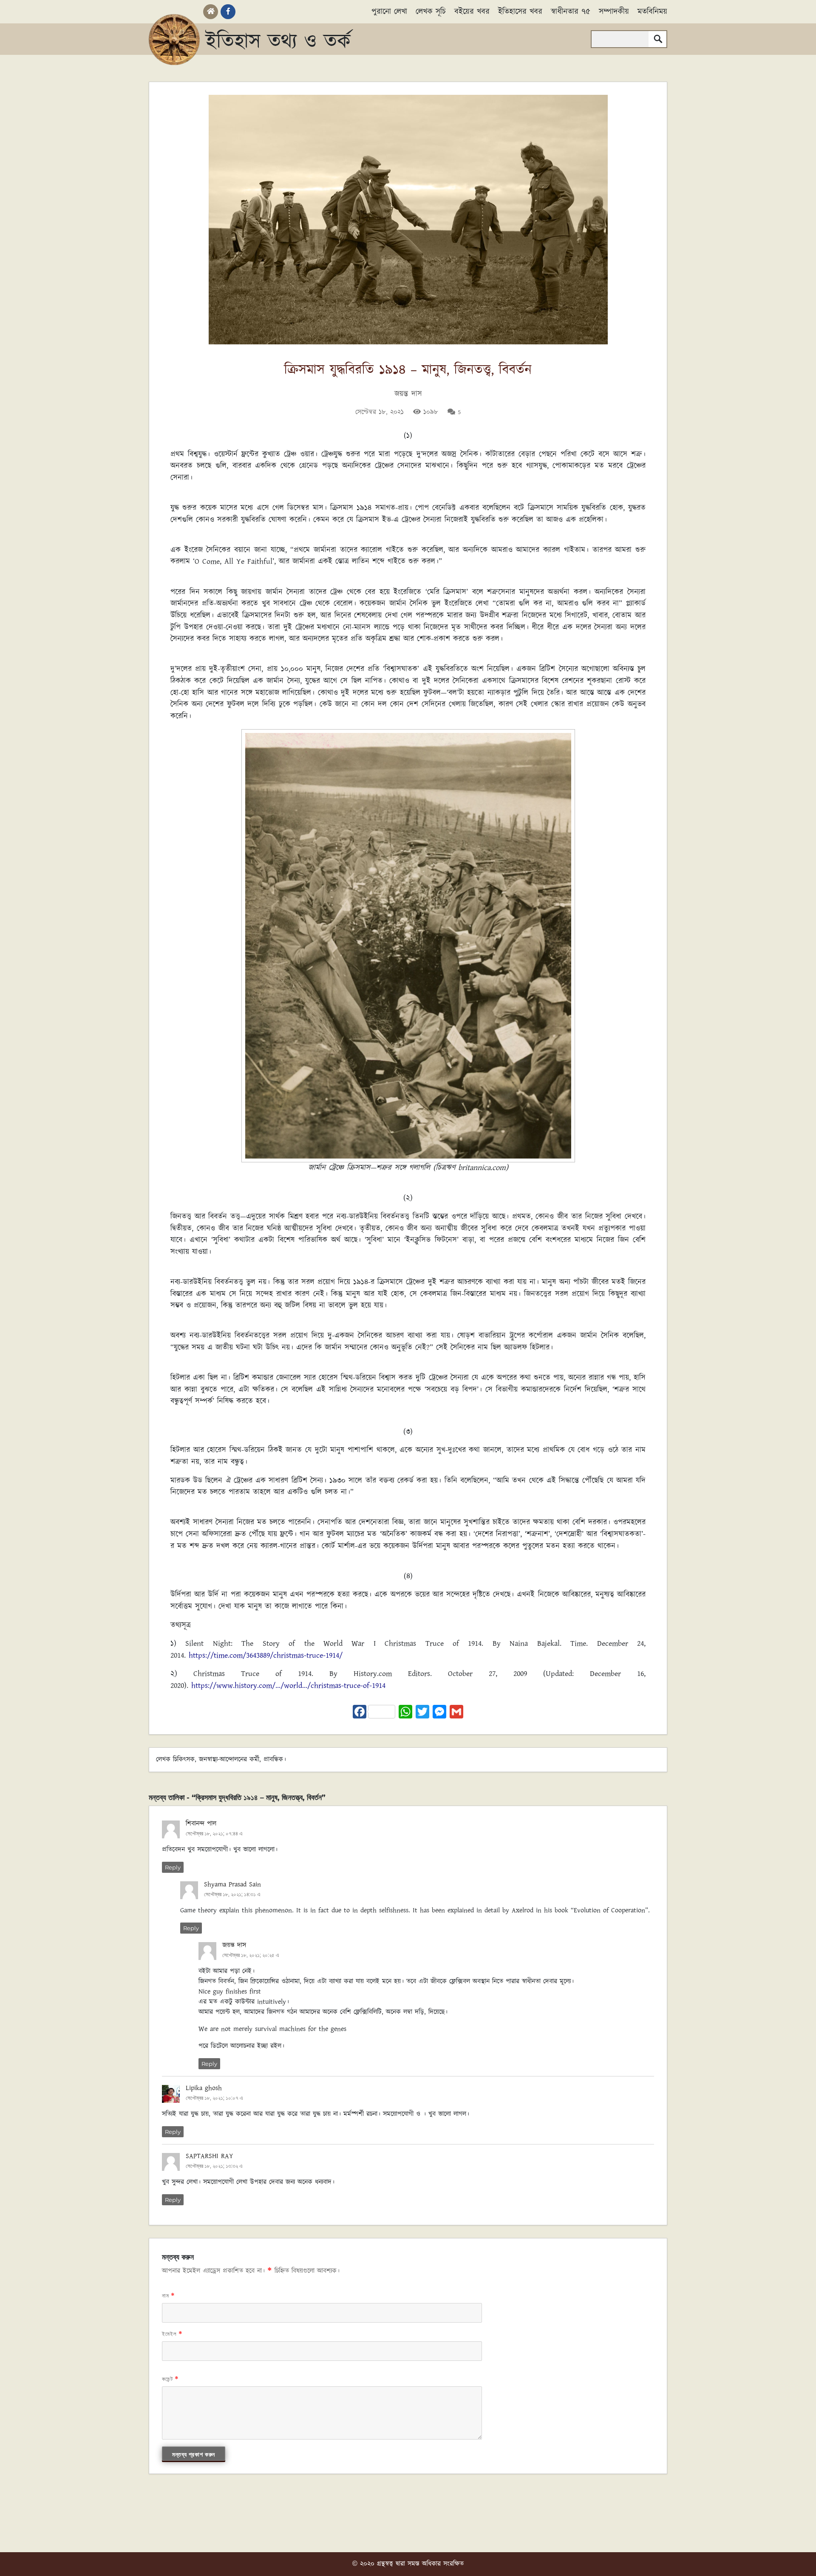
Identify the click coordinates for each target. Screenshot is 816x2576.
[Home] (211, 12)
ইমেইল (172, 2334)
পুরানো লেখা (389, 12)
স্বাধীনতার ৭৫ (571, 12)
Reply (173, 1867)
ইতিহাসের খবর (520, 12)
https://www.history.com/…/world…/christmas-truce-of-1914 (288, 1686)
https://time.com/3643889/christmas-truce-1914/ (266, 1656)
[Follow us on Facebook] (228, 12)
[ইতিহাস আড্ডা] (174, 40)
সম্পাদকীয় (614, 12)
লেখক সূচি (431, 12)
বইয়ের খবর (472, 12)
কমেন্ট (170, 2379)
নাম (169, 2296)
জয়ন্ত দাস (408, 394)
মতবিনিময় (652, 12)
